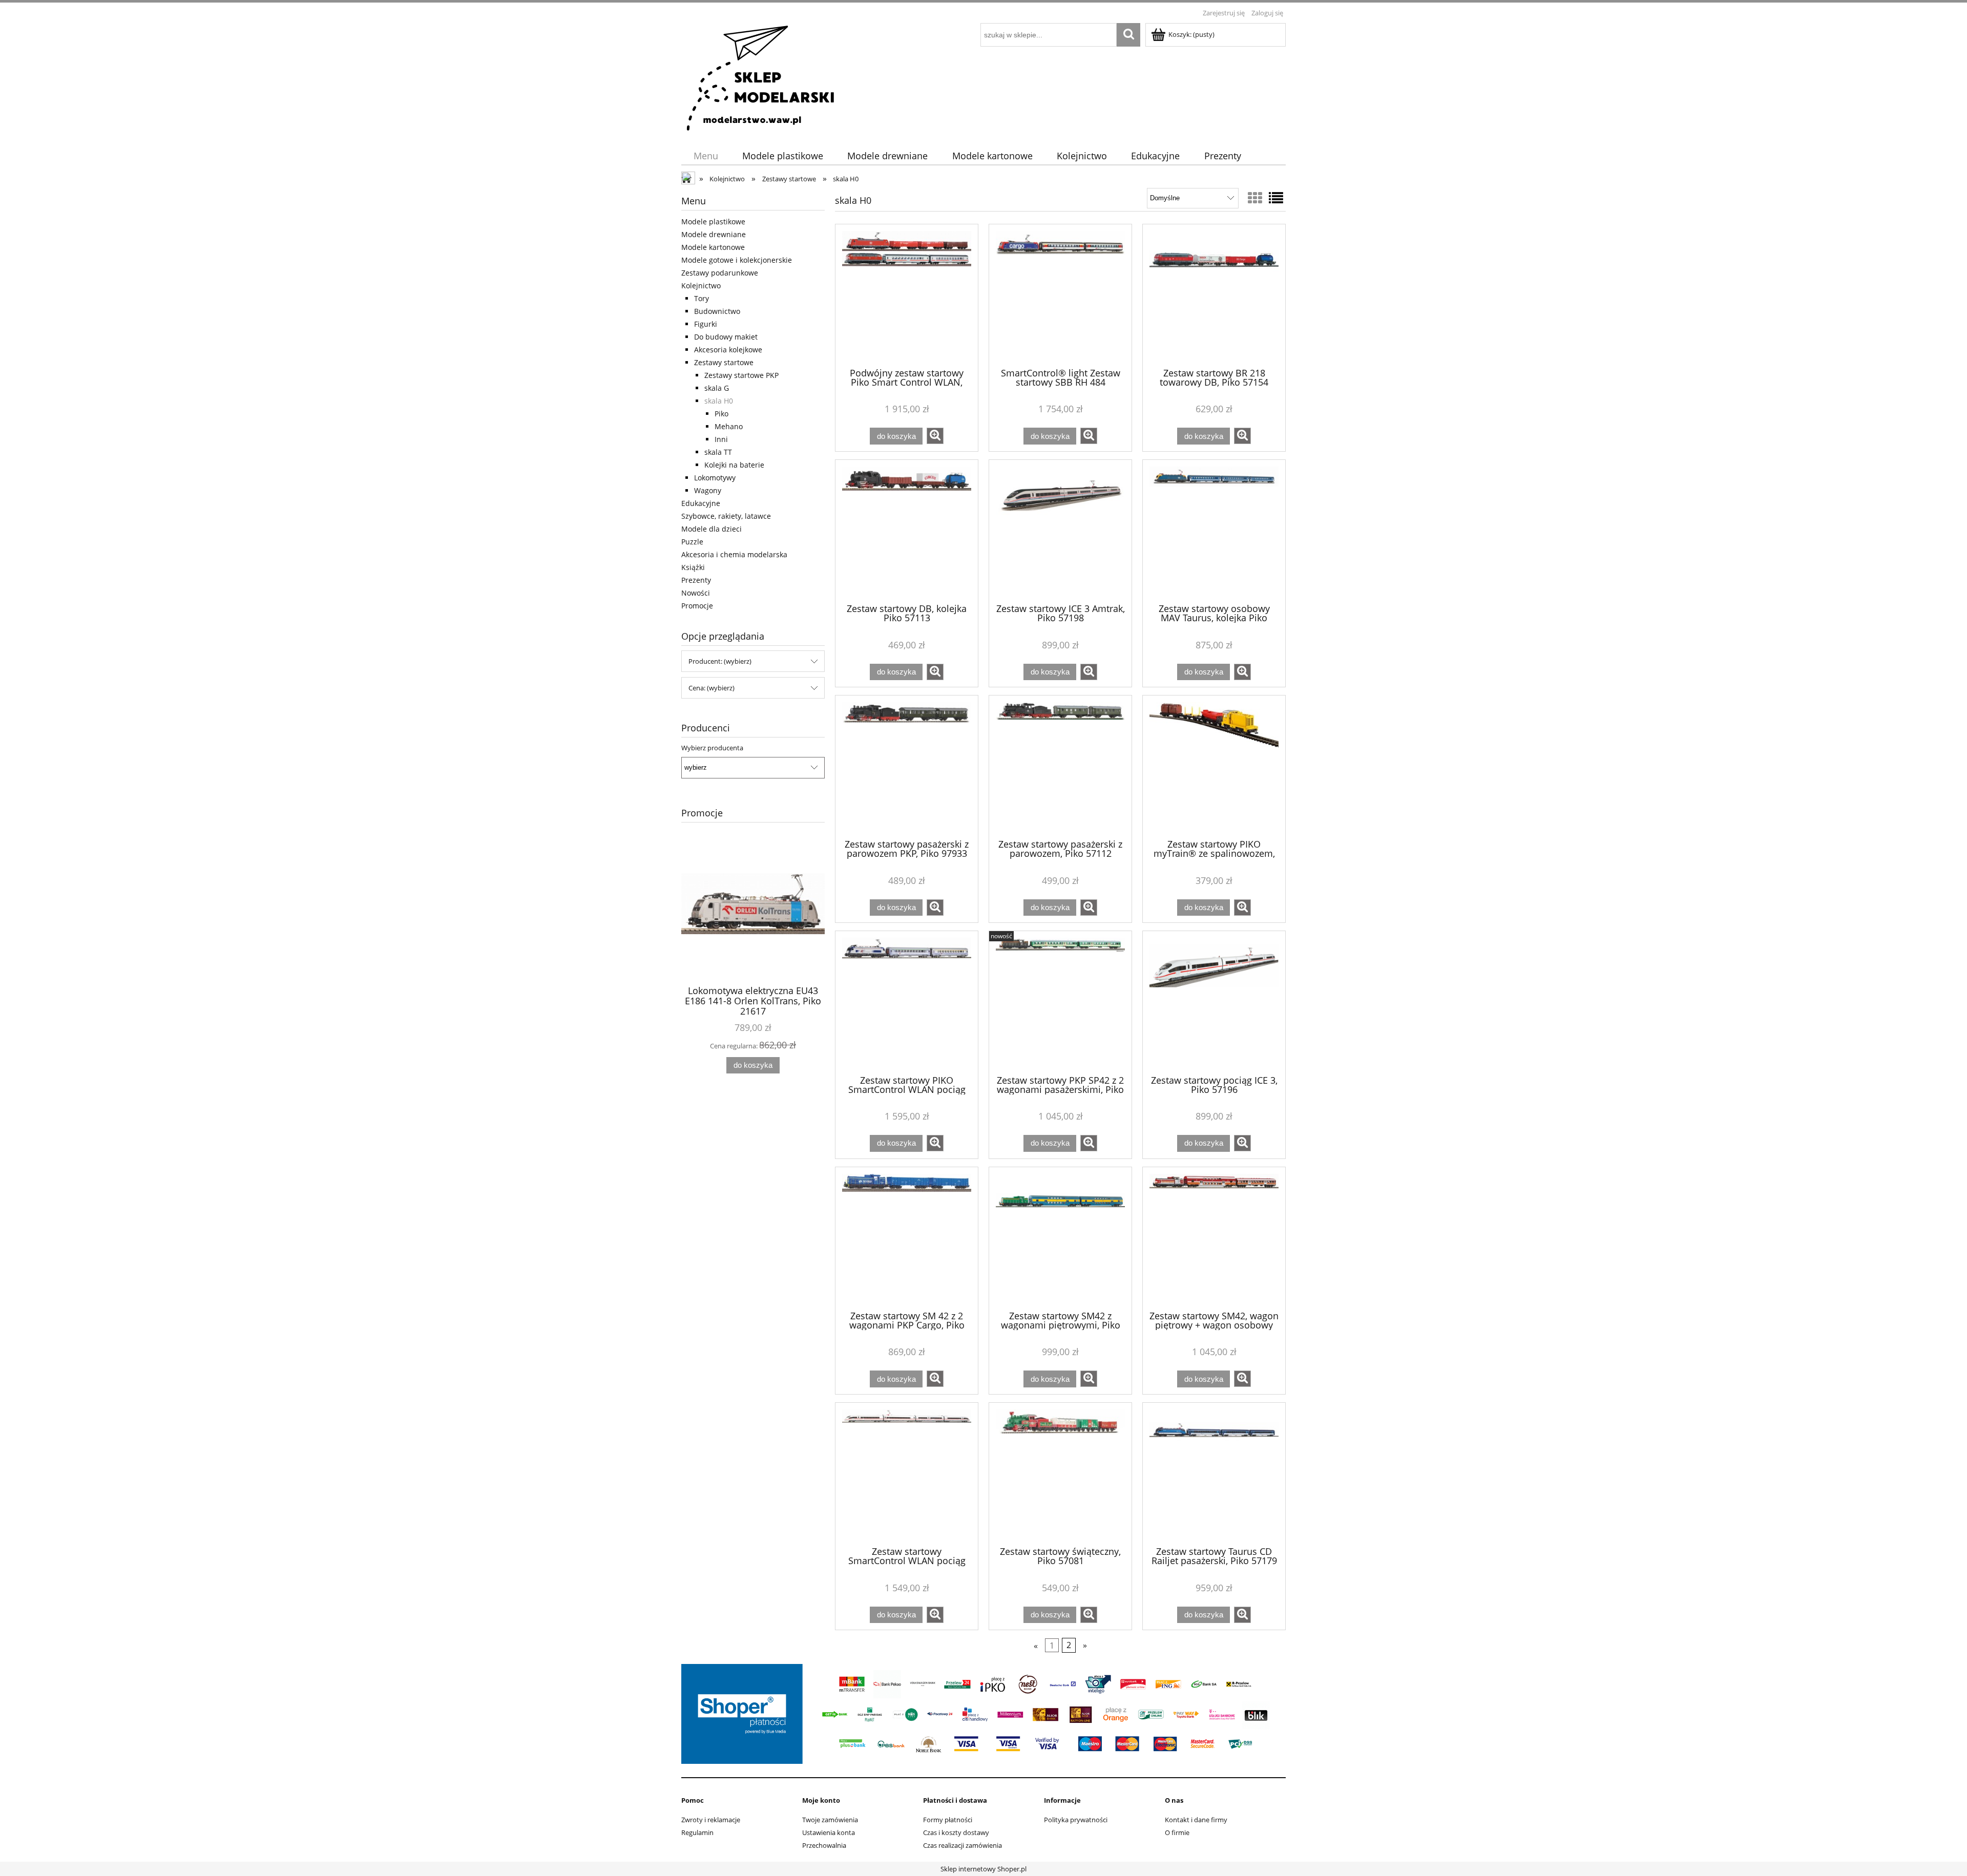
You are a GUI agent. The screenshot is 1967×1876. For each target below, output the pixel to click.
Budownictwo (717, 311)
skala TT (718, 452)
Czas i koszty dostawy (956, 1832)
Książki (693, 567)
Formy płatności (948, 1820)
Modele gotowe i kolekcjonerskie (737, 260)
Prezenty (696, 580)
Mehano (729, 426)
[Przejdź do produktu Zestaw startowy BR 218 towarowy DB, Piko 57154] (1214, 295)
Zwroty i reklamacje (711, 1820)
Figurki (706, 324)
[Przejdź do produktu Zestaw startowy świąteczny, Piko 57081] (1060, 1473)
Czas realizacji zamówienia (962, 1845)
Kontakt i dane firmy (1196, 1820)
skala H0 (719, 401)
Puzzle (692, 542)
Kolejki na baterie (734, 465)
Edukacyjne (701, 503)
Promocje (697, 606)
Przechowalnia (824, 1845)
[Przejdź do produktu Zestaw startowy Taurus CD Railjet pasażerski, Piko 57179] (1214, 1473)
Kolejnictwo (701, 286)
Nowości (696, 593)
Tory (702, 298)
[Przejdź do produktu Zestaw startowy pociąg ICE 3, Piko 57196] (1214, 1002)
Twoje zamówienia (830, 1820)
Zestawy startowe (724, 362)
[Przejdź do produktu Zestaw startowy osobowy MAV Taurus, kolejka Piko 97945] (1214, 531)
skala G (717, 388)
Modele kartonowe (713, 247)
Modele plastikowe (713, 222)
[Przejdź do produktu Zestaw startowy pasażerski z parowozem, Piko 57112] (1060, 766)
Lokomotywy (715, 478)
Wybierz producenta (712, 748)
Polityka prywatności (1076, 1820)
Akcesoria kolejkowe (728, 350)
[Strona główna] (761, 77)
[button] (935, 436)
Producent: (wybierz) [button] (720, 661)
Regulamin (697, 1832)
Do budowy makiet (726, 337)
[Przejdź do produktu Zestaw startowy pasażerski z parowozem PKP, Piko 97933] (907, 766)
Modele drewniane (714, 234)
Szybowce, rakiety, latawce (726, 516)
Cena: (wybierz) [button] (712, 688)
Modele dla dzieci (712, 529)
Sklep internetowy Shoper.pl (983, 1869)
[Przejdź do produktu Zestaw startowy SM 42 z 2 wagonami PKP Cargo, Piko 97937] (907, 1238)
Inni (721, 439)
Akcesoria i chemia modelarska (734, 554)
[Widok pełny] (1276, 198)
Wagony (708, 490)
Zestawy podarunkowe (720, 273)
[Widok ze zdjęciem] (1255, 198)
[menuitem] (706, 156)
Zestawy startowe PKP (741, 375)
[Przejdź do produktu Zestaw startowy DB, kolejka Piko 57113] (907, 531)
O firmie (1177, 1832)
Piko (721, 414)
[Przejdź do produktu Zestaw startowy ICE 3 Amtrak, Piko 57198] (1060, 531)
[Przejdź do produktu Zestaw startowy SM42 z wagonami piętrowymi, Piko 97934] (1060, 1238)
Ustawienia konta (829, 1832)
